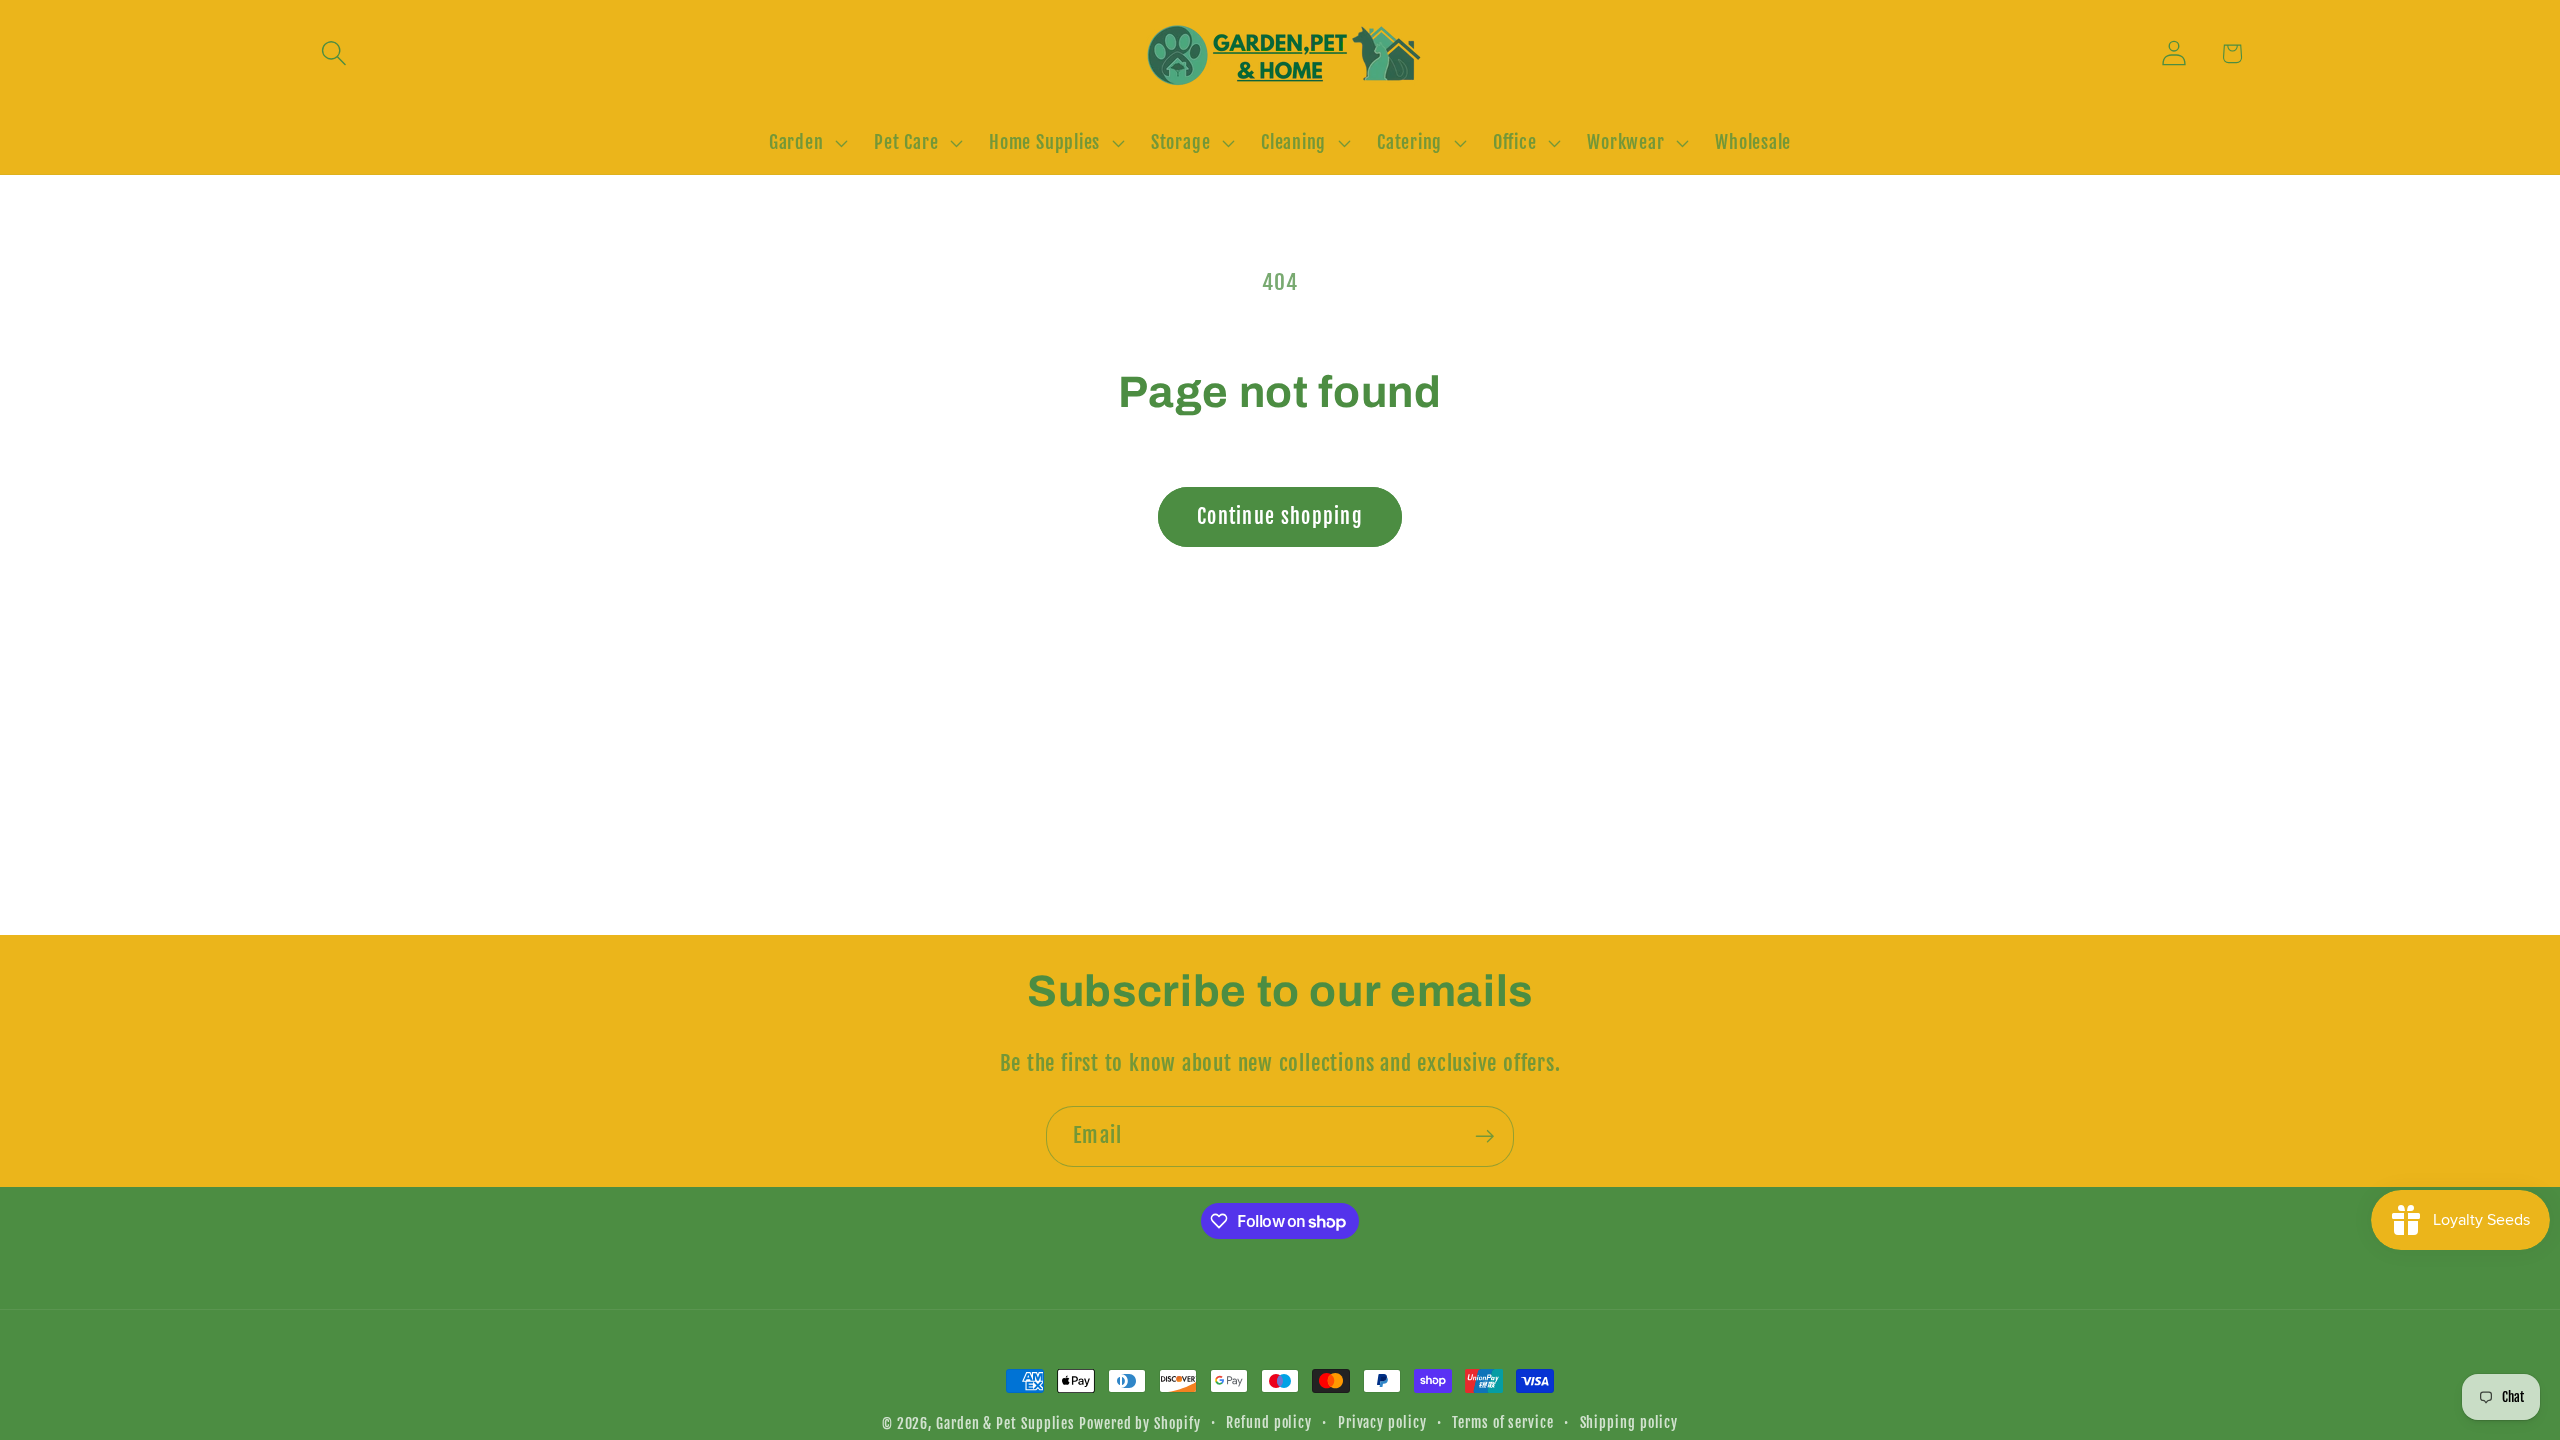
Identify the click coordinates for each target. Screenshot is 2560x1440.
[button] (333, 53)
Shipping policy (1629, 1423)
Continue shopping (1280, 516)
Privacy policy (1382, 1423)
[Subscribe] (1484, 1136)
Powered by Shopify (1139, 1424)
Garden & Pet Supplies (1005, 1424)
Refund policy (1269, 1423)
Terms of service (1503, 1423)
